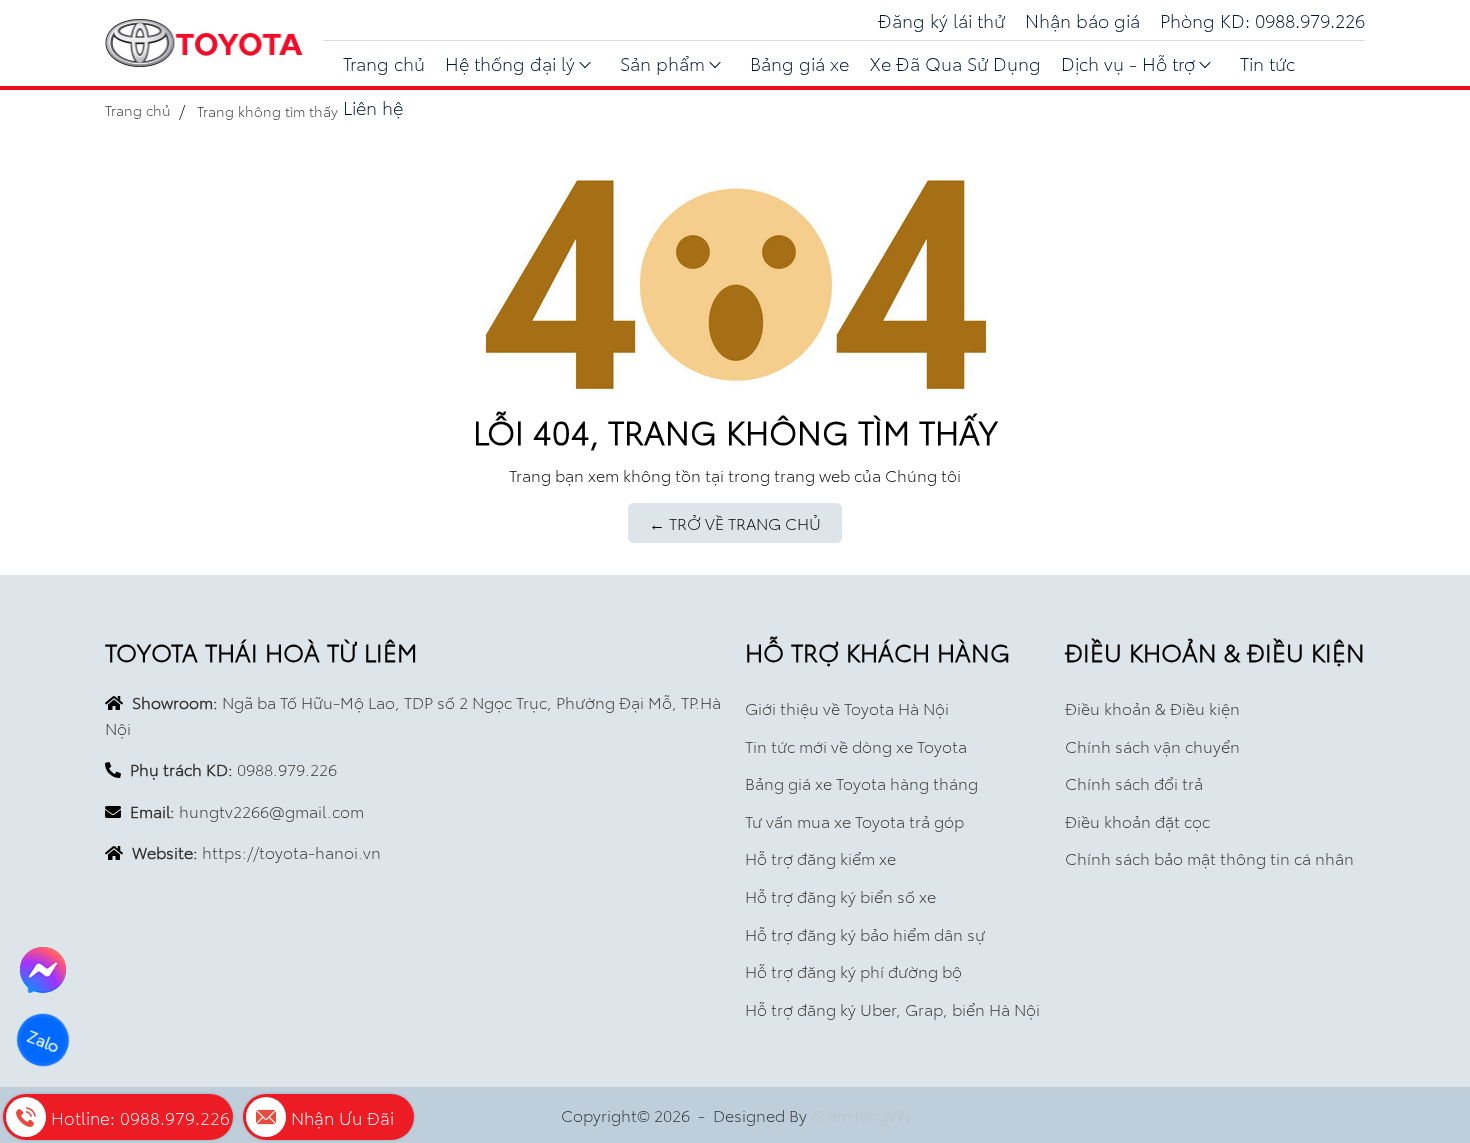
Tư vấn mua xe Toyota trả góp (854, 820)
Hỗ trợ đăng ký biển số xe (840, 895)
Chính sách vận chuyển (1152, 745)
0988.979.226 (287, 768)
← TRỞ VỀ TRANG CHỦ (735, 522)
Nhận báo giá (1082, 19)
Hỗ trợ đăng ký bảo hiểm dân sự (865, 933)
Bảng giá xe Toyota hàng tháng (861, 782)
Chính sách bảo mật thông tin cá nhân (1209, 857)
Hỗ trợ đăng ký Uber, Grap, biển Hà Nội (892, 1008)
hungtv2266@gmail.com (271, 810)
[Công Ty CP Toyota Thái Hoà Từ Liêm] (204, 43)
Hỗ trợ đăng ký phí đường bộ (853, 970)
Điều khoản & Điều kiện (1152, 707)
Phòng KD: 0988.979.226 (1262, 19)
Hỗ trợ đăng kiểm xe (820, 857)
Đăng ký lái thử (941, 19)
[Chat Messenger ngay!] (43, 970)
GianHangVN (860, 1114)
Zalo (43, 1039)
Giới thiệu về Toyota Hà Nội (847, 707)
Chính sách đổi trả (1134, 782)
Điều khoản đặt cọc (1137, 820)
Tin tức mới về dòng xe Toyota (856, 745)
